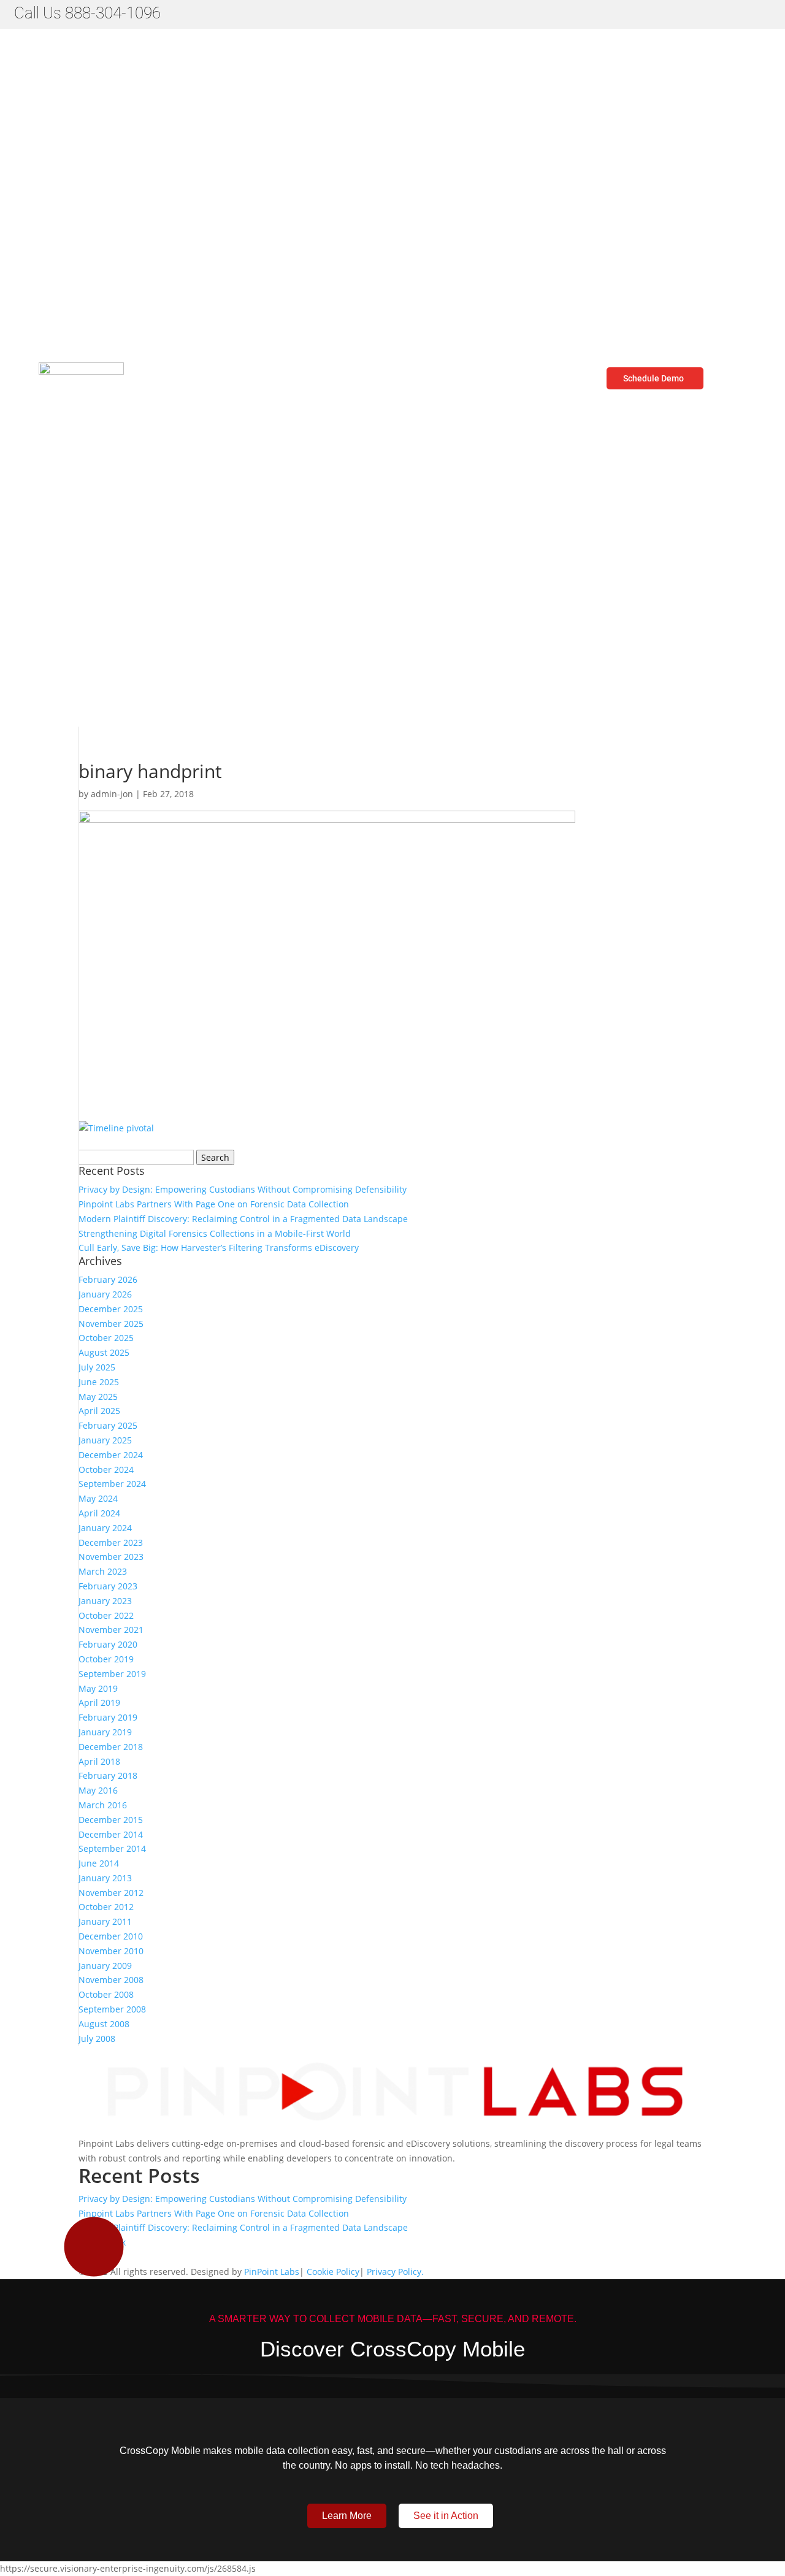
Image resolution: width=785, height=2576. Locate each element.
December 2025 (111, 1309)
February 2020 (108, 1644)
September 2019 (112, 1674)
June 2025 (99, 1382)
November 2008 (111, 1980)
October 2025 (106, 1338)
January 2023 (105, 1601)
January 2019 (105, 1732)
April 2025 (99, 1411)
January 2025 (105, 1440)
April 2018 (99, 1761)
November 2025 (111, 1324)
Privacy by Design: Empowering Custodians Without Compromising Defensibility (243, 1189)
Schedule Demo (653, 378)
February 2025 (108, 1425)
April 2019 (99, 1703)
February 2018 (108, 1775)
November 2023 (111, 1557)
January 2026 (105, 1294)
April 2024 (99, 1513)
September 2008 (112, 2009)
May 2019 (98, 1688)
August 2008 (104, 2024)
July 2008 (97, 2039)
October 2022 (106, 1615)
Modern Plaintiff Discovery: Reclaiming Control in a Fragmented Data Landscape (243, 1219)
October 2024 (106, 1470)
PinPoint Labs (272, 2272)
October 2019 (106, 1659)
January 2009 (105, 1966)
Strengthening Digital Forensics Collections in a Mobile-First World (215, 1233)
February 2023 (108, 1586)
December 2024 (111, 1455)
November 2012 (111, 1893)
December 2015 (111, 1820)
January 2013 (105, 1878)
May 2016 (98, 1790)
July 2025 (97, 1367)
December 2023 (111, 1542)
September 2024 (112, 1484)
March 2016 (103, 1805)
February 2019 (108, 1717)
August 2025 (104, 1352)
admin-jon (112, 794)
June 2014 (99, 1863)
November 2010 (111, 1951)
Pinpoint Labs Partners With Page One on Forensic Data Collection (214, 1204)
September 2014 (112, 1848)
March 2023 (103, 1571)
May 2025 (98, 1397)
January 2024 (105, 1528)
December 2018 (111, 1747)
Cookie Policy (333, 2272)
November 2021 (111, 1630)
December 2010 (111, 1936)
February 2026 (108, 1279)
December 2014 (111, 1834)
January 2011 (105, 1921)
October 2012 (106, 1907)
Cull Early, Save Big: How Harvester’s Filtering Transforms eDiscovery (220, 1248)
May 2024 (98, 1498)
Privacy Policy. (395, 2272)
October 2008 (106, 1994)
